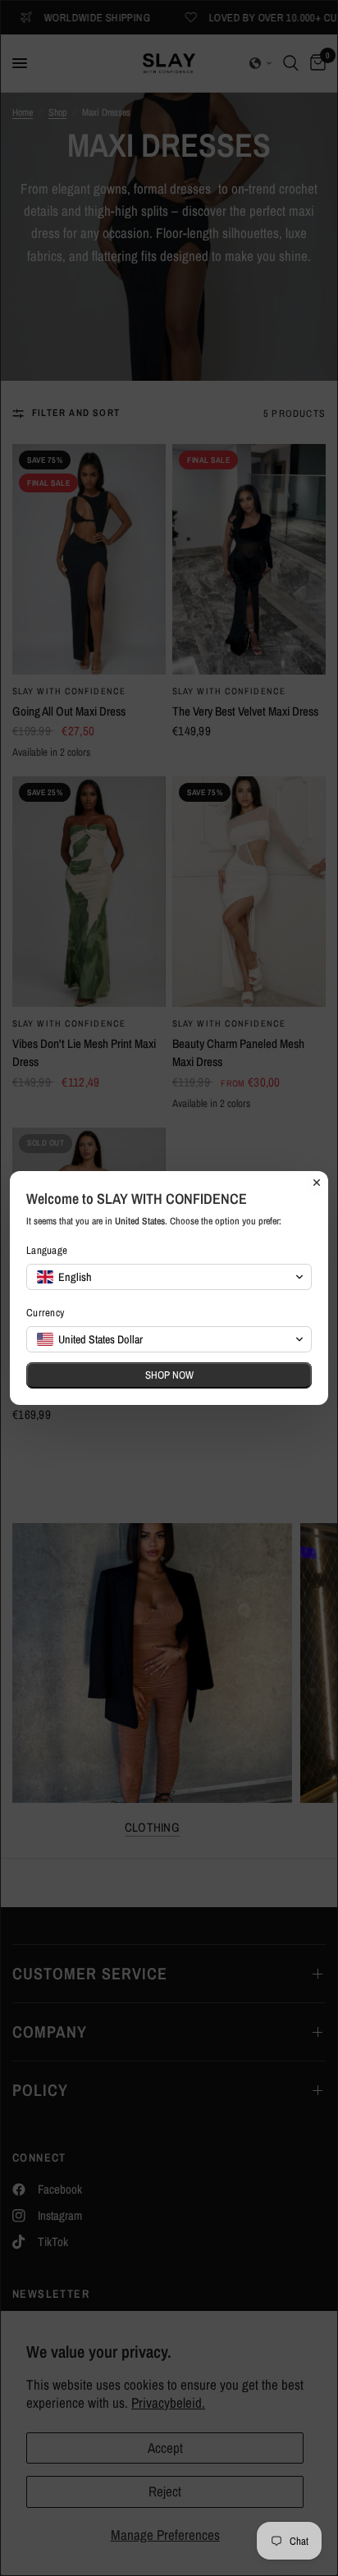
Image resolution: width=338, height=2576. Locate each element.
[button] (169, 1277)
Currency (45, 1313)
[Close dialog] (317, 1183)
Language (47, 1250)
